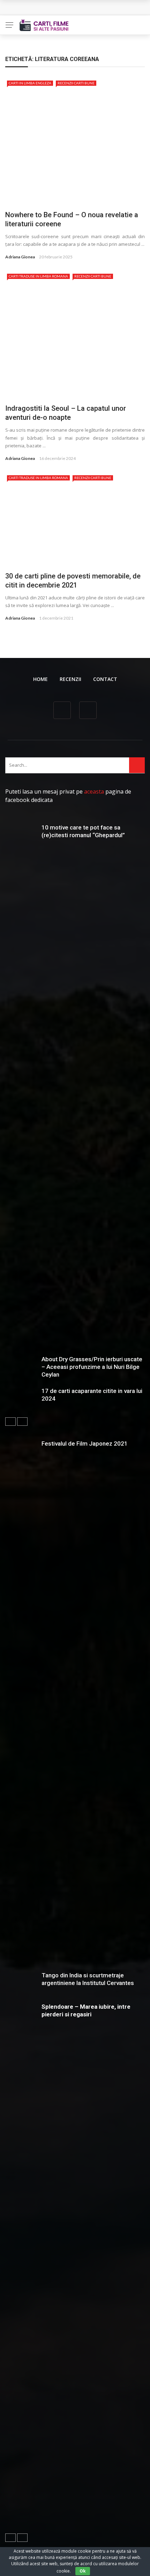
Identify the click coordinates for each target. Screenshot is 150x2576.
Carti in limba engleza (30, 83)
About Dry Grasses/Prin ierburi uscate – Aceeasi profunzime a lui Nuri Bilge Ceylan (92, 1367)
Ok (83, 2571)
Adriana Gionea (20, 257)
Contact (105, 679)
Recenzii (70, 679)
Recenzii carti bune (76, 83)
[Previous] (10, 1422)
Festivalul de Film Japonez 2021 (85, 1444)
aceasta (94, 791)
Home (40, 679)
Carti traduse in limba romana (38, 276)
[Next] (22, 1422)
